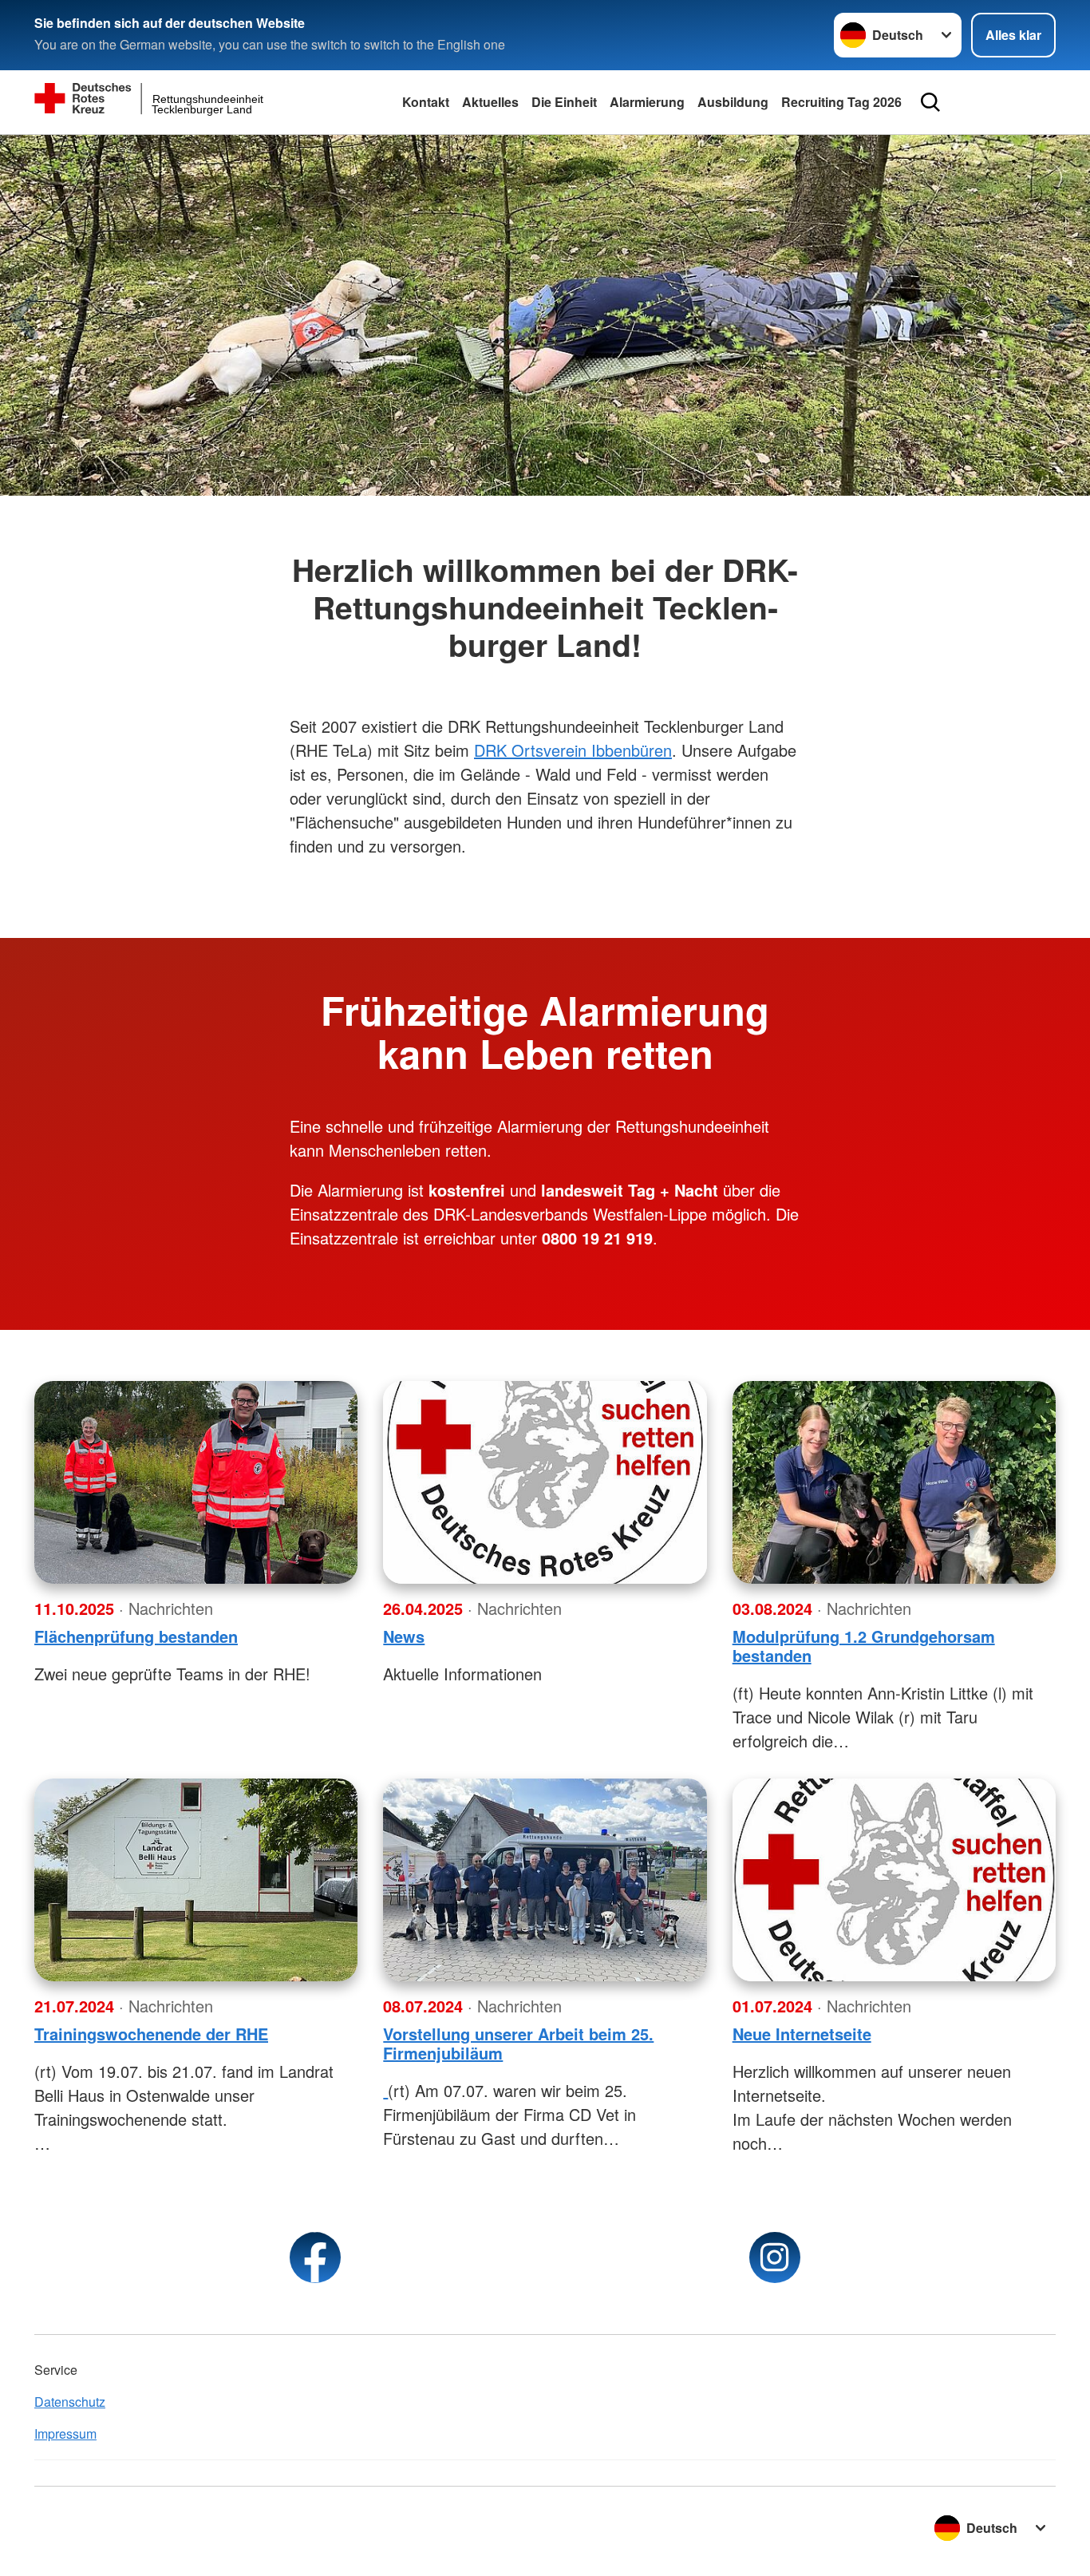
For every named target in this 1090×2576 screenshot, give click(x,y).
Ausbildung (733, 102)
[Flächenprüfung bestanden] (196, 1482)
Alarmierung (647, 102)
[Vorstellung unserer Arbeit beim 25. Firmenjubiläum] (545, 1880)
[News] (545, 1482)
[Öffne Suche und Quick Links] (930, 102)
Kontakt (426, 102)
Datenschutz (70, 2402)
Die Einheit (564, 102)
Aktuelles (490, 102)
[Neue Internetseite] (894, 1880)
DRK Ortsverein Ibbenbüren (573, 750)
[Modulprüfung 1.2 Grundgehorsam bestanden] (894, 1482)
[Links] (385, 2090)
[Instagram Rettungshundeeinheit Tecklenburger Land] (775, 2257)
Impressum (65, 2434)
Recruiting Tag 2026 (841, 102)
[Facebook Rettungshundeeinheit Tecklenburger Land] (315, 2257)
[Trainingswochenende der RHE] (196, 1880)
